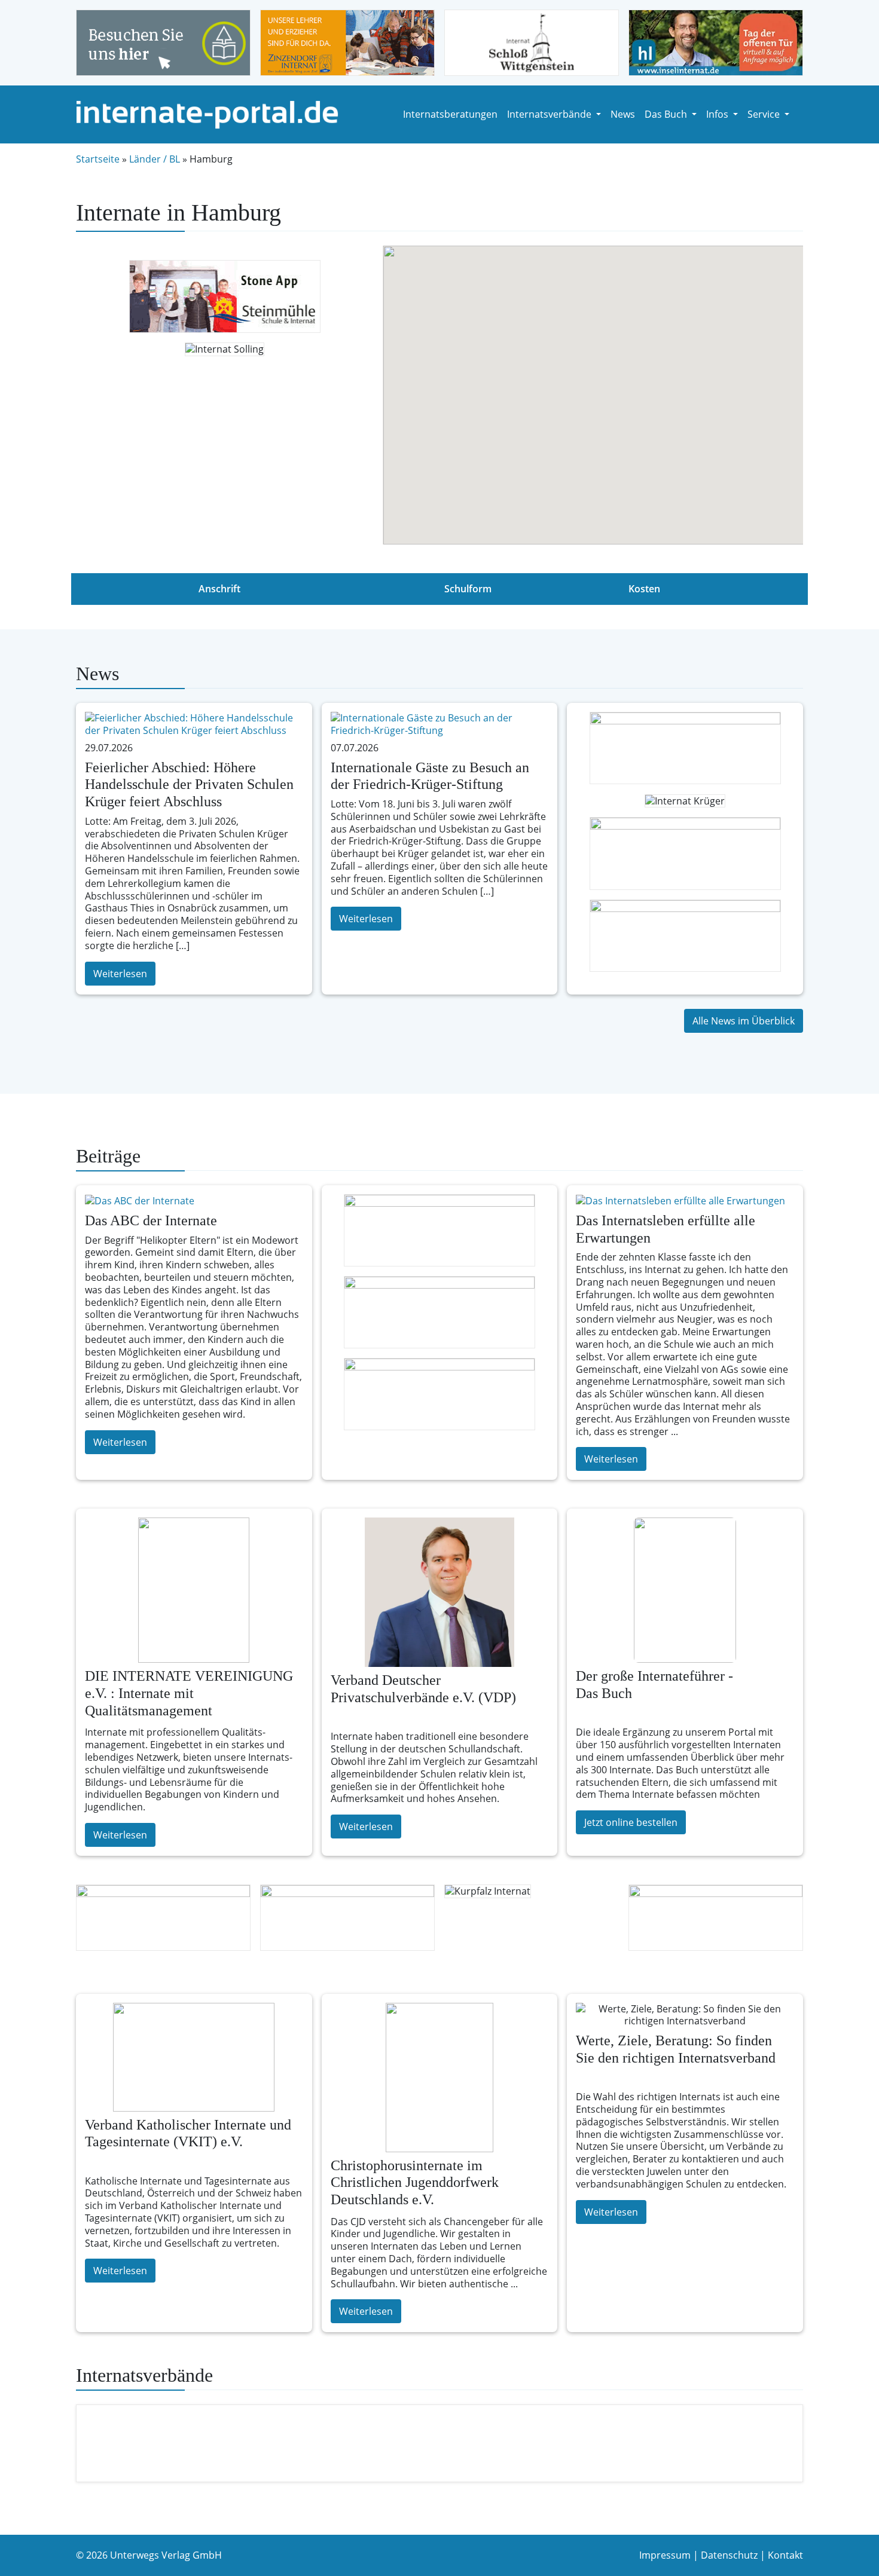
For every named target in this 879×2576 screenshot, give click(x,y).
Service (765, 114)
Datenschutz (729, 2555)
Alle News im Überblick (744, 1021)
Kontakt (785, 2555)
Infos (718, 114)
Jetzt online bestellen (631, 1822)
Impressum (665, 2555)
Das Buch (667, 114)
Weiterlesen (120, 974)
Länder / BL (155, 159)
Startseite (98, 159)
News (623, 114)
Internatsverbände (550, 114)
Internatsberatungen (450, 114)
